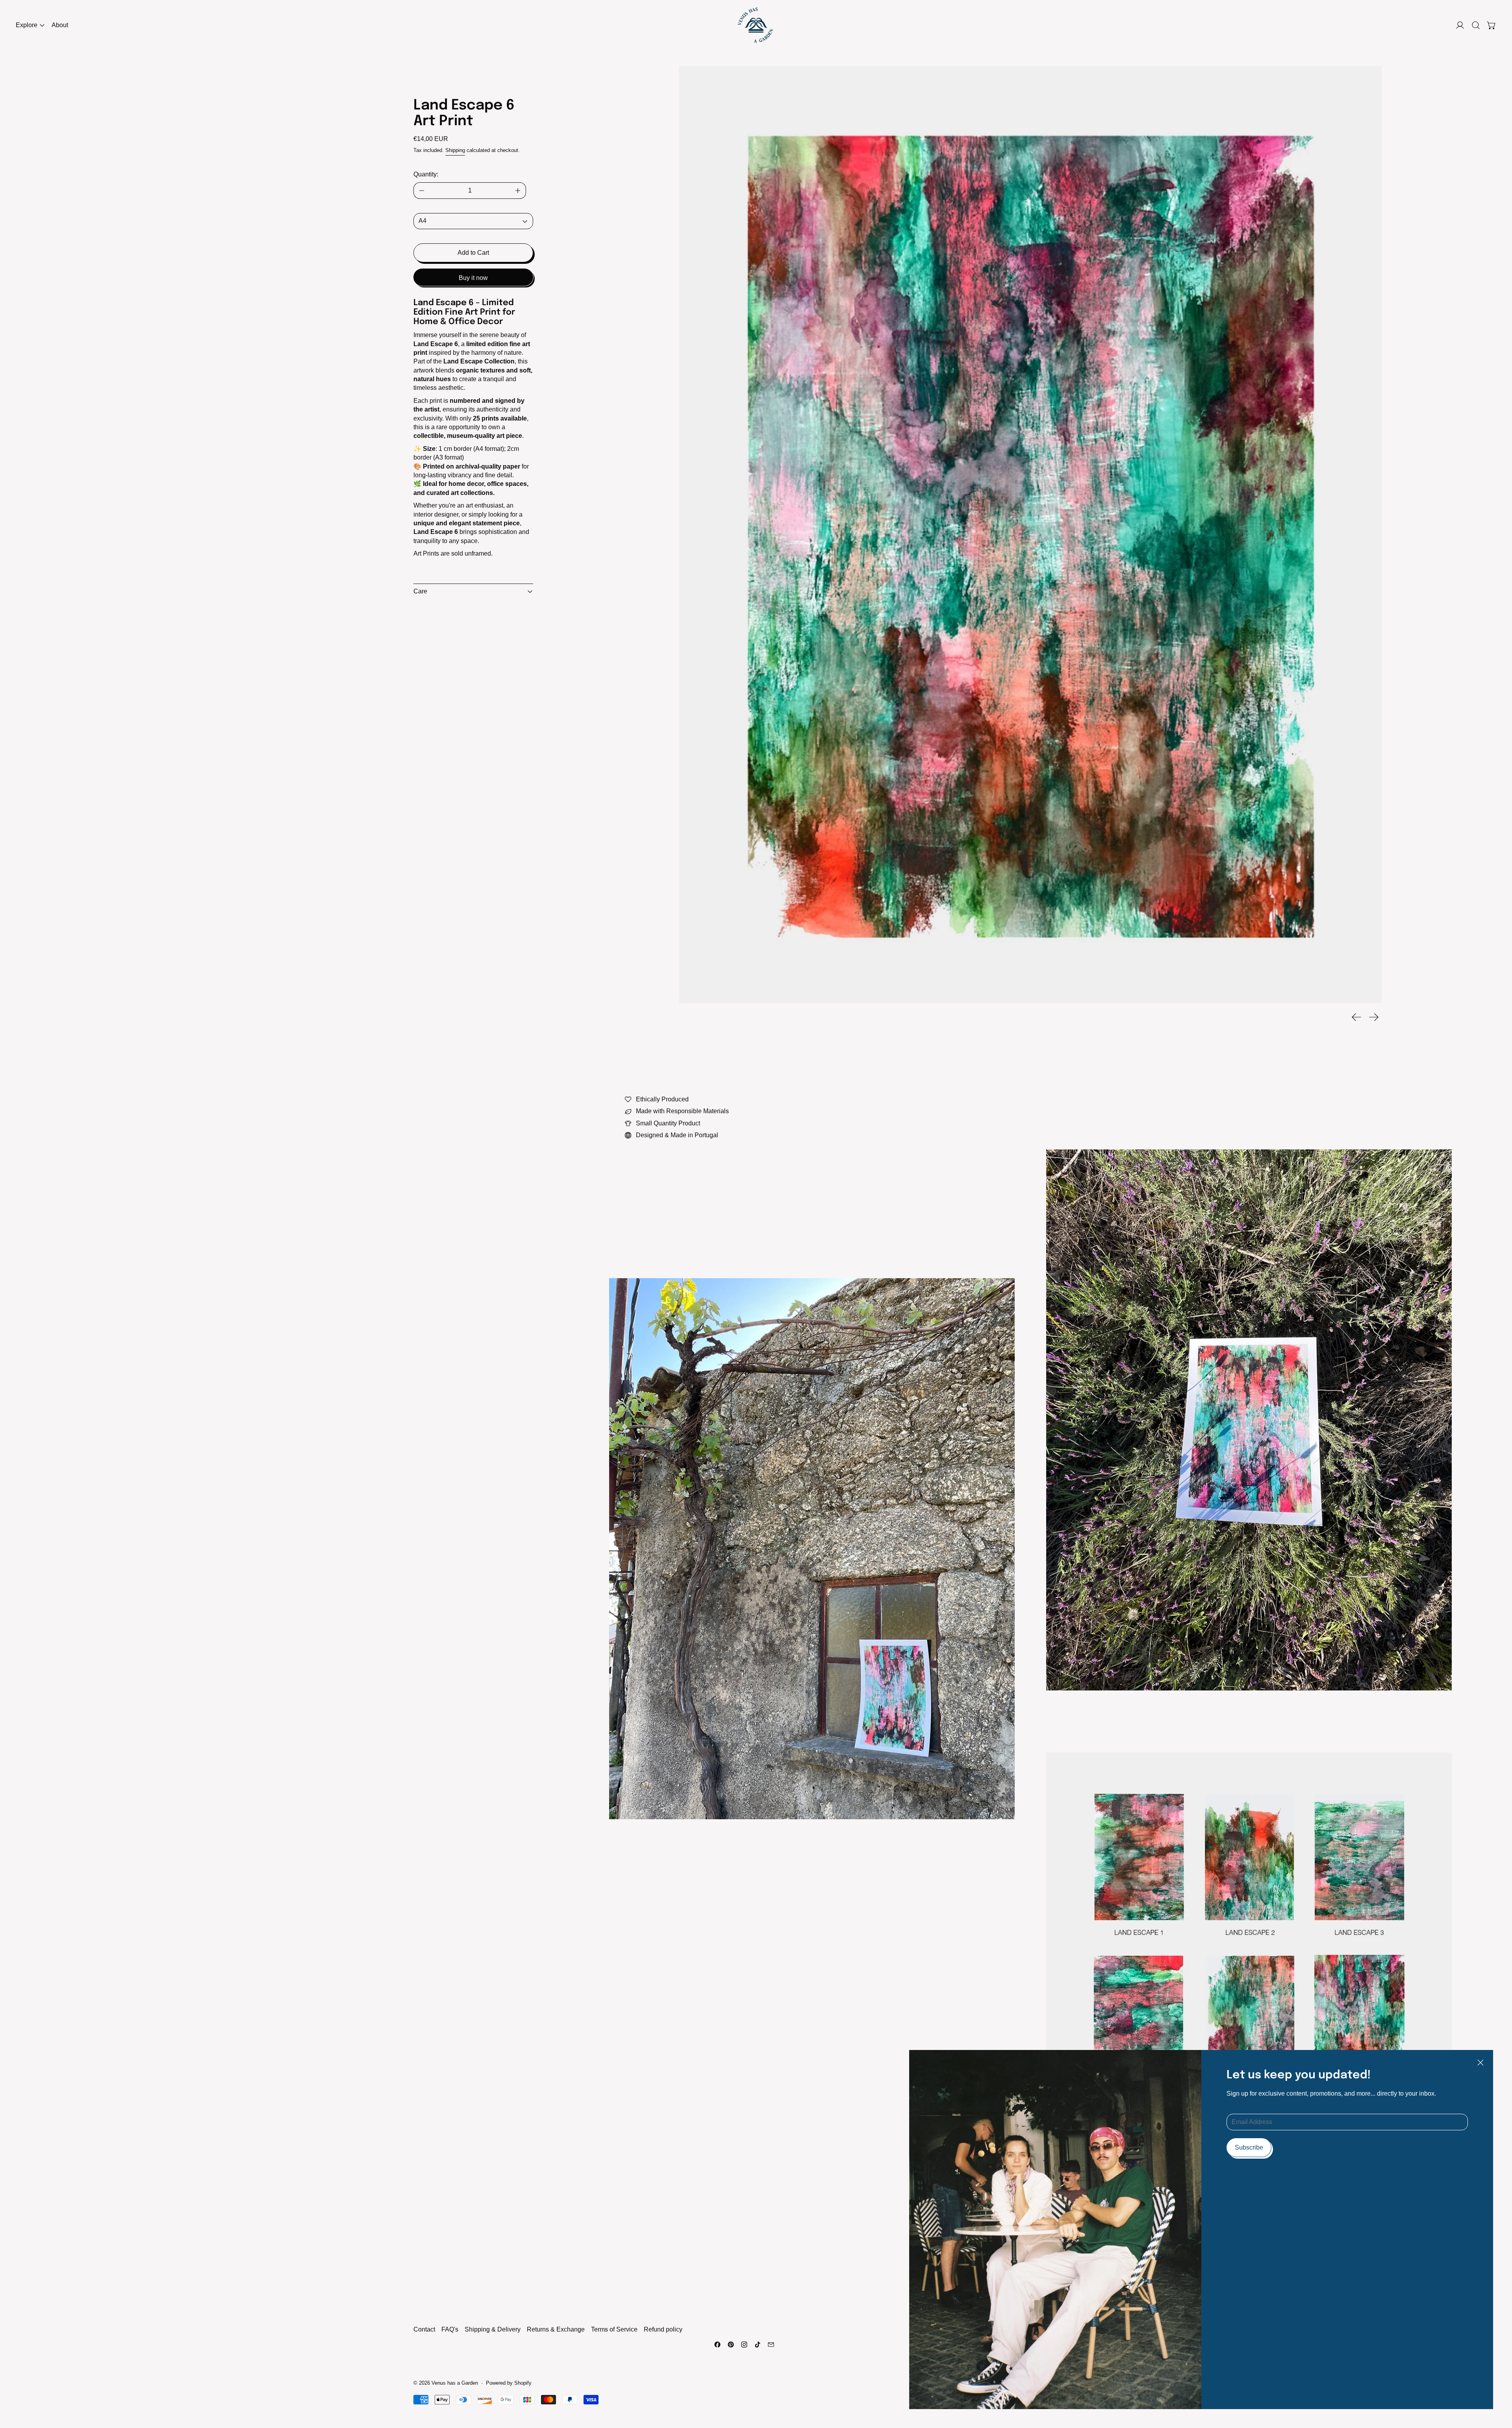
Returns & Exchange (556, 2329)
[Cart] (1492, 25)
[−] (422, 191)
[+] (518, 191)
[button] (1476, 25)
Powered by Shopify (509, 2383)
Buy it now (473, 278)
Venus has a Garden (455, 2383)
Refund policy (663, 2329)
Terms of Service (614, 2329)
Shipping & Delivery (493, 2329)
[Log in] (1460, 25)
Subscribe (1249, 2147)
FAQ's (450, 2329)
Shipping (455, 150)
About (60, 25)
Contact (424, 2329)
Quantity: (426, 174)
